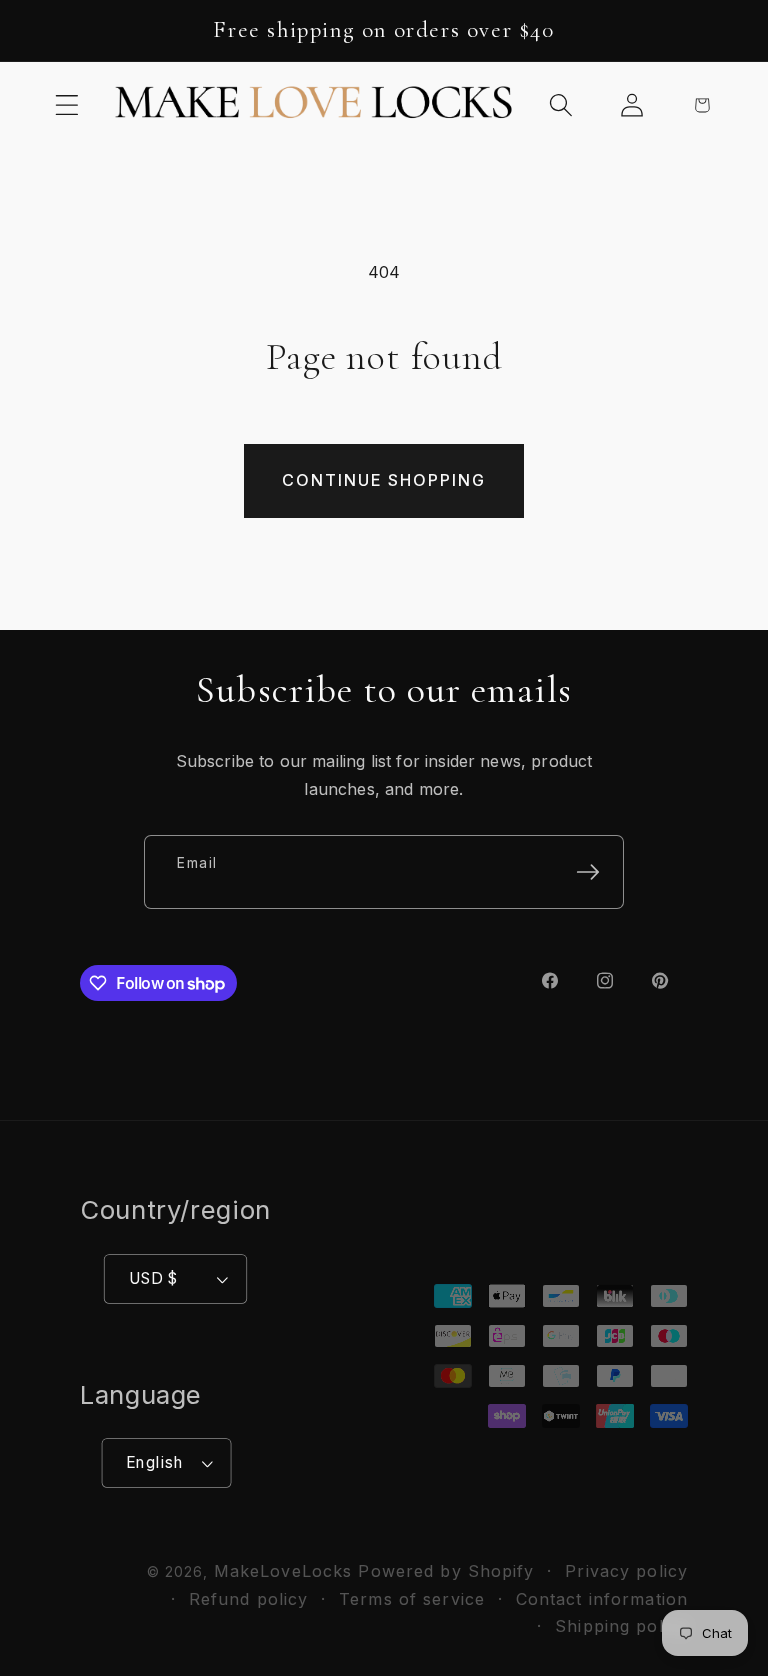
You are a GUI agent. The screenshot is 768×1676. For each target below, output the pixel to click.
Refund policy (249, 1599)
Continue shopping (384, 480)
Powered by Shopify (446, 1571)
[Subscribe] (588, 872)
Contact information (602, 1599)
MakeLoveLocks (283, 1571)
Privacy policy (626, 1571)
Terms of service (412, 1599)
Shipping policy (621, 1626)
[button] (67, 104)
